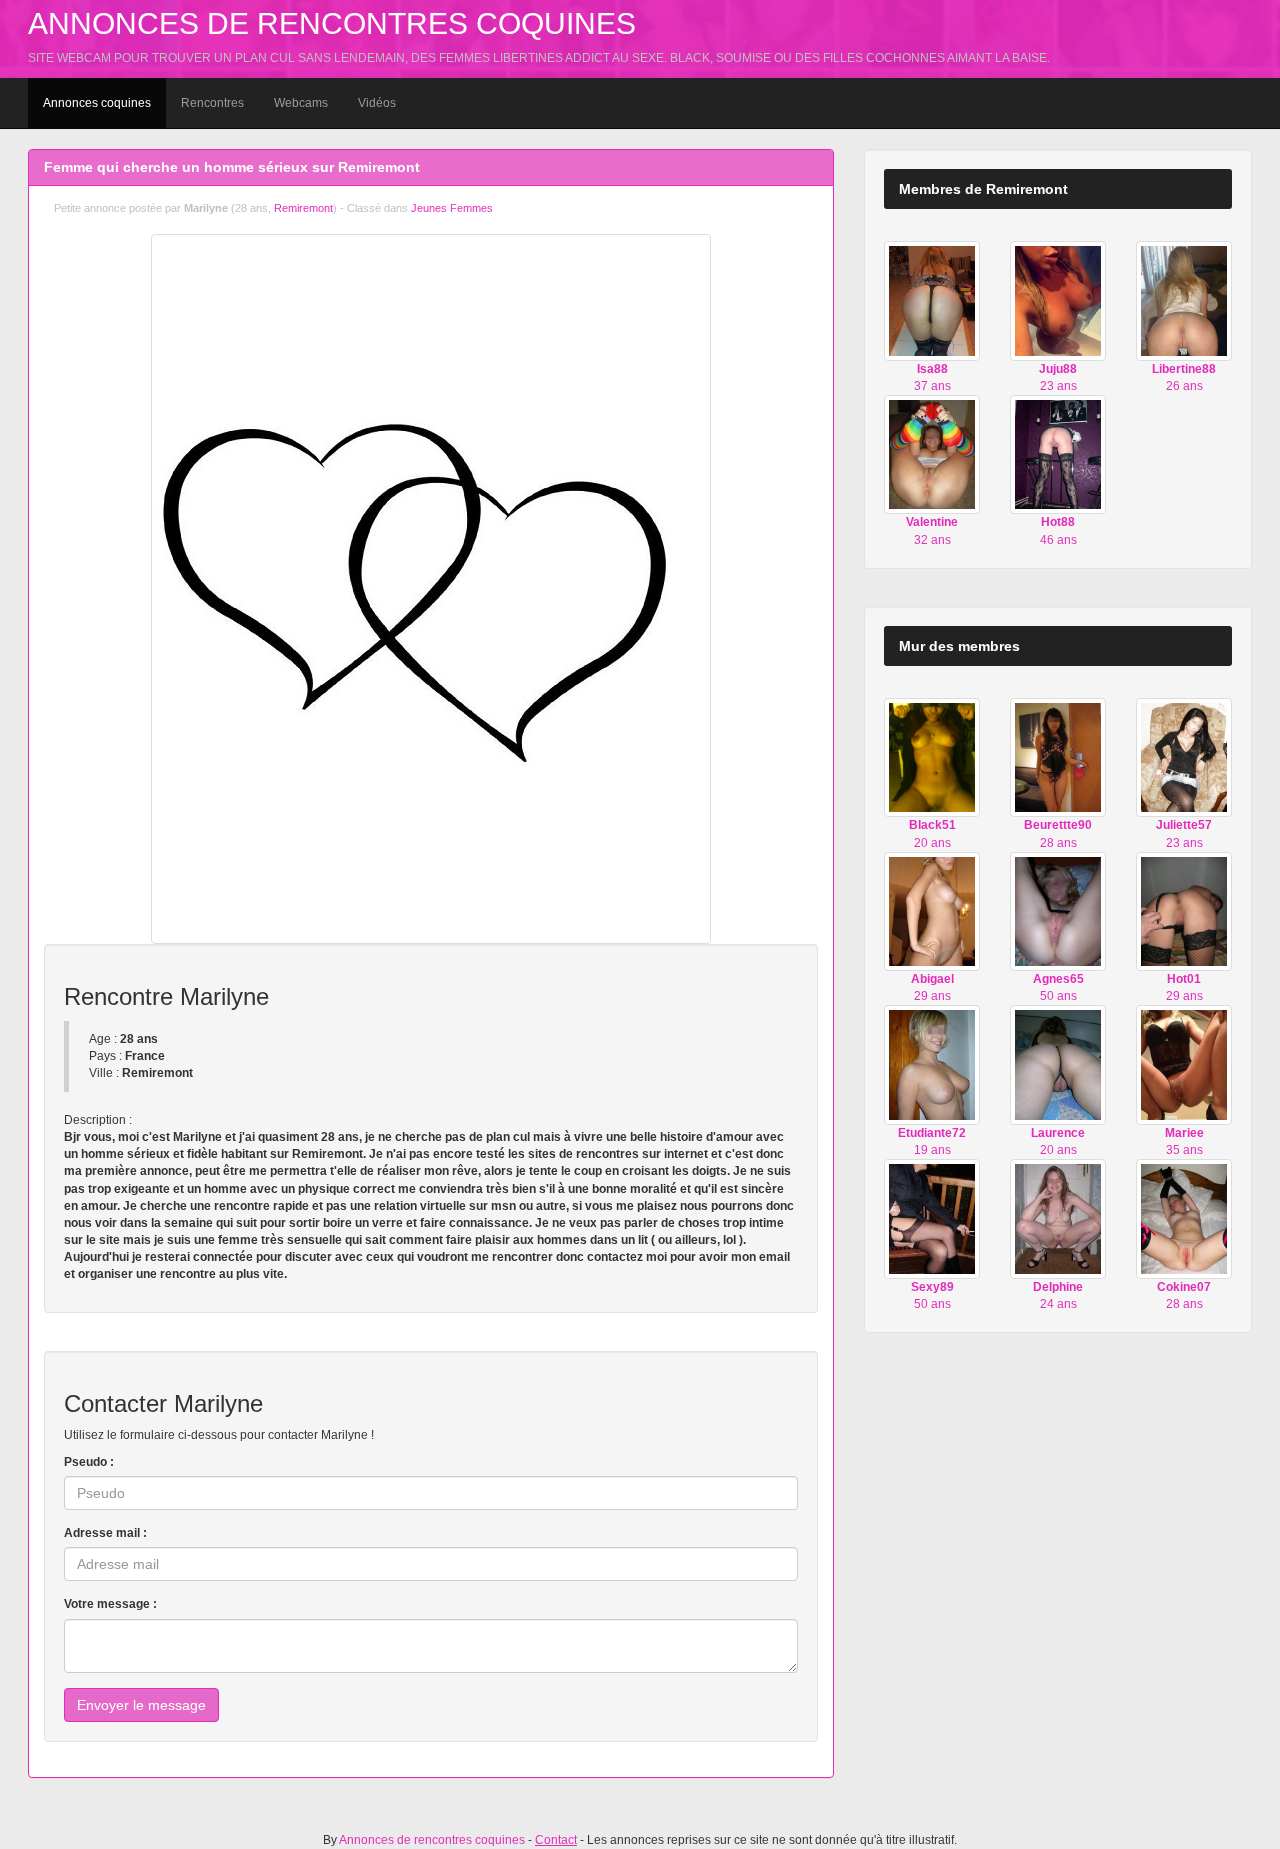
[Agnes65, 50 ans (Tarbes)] (1058, 911)
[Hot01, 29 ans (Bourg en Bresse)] (1184, 911)
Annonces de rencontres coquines (332, 23)
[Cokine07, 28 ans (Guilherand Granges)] (1184, 1218)
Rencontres (212, 103)
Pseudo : (89, 1462)
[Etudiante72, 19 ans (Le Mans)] (932, 1064)
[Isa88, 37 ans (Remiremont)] (932, 300)
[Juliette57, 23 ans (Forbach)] (1184, 757)
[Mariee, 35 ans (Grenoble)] (1184, 1064)
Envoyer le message (141, 1705)
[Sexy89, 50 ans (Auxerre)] (932, 1218)
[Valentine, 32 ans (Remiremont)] (932, 454)
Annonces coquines (97, 103)
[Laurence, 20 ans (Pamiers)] (1058, 1064)
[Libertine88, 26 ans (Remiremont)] (1184, 300)
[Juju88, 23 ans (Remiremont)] (1058, 300)
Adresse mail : (105, 1533)
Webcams (301, 103)
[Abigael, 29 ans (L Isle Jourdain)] (932, 911)
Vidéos (377, 103)
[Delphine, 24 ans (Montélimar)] (1058, 1218)
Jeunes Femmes (452, 208)
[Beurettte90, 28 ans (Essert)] (1058, 757)
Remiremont (303, 208)
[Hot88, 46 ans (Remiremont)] (1058, 454)
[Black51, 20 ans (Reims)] (932, 757)
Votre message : (110, 1604)
